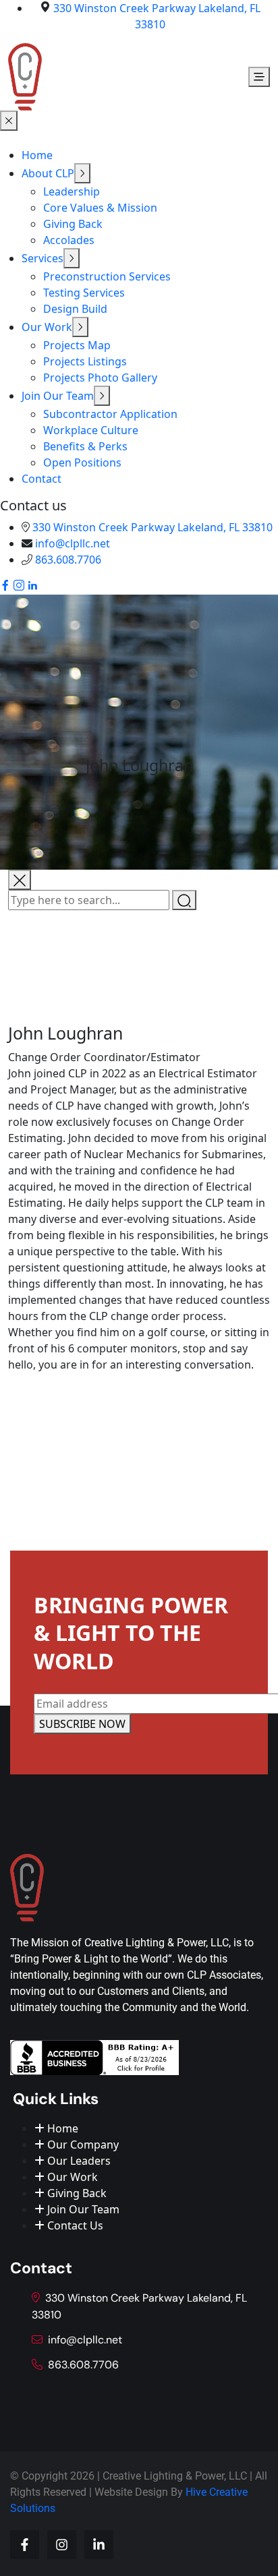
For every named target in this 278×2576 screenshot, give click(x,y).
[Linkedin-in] (99, 2545)
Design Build (75, 309)
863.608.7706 (68, 560)
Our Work (47, 327)
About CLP (48, 173)
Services (43, 258)
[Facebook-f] (25, 2545)
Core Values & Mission (100, 208)
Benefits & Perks (85, 446)
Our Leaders (78, 2161)
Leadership (72, 191)
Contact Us (74, 2225)
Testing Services (84, 293)
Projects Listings (85, 361)
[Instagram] (62, 2545)
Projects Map (77, 345)
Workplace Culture (91, 430)
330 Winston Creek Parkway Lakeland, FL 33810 (152, 527)
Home (37, 155)
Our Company (82, 2145)
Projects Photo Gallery (100, 378)
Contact (41, 479)
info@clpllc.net (73, 543)
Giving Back (73, 224)
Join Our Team (58, 396)
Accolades (69, 240)
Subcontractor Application (110, 414)
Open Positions (82, 462)
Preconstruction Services (107, 276)
